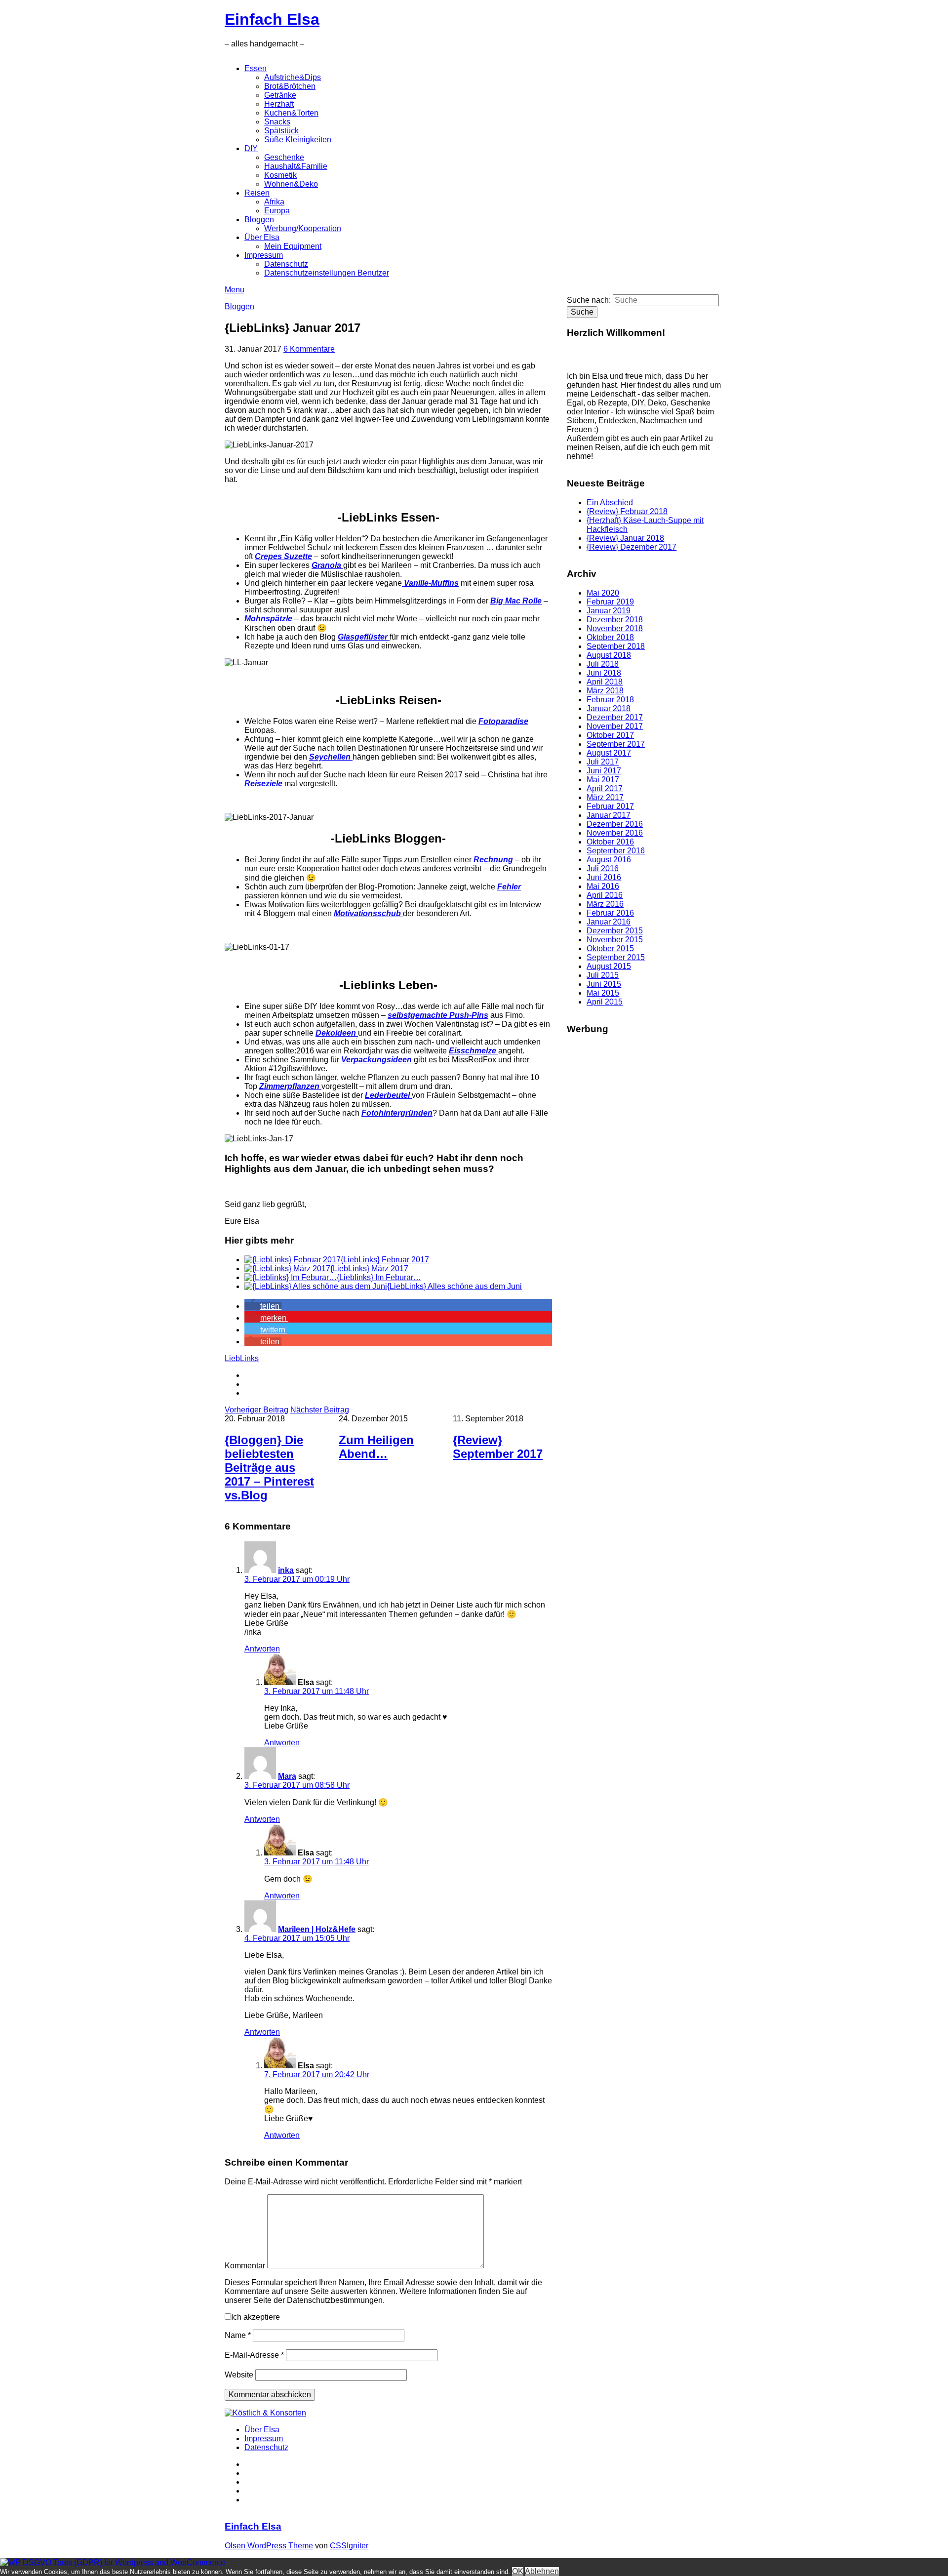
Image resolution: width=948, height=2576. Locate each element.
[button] (263, 1306)
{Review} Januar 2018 (625, 538)
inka (286, 1570)
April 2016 (605, 895)
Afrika (274, 202)
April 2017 (605, 788)
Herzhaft (279, 104)
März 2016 (605, 904)
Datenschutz (286, 264)
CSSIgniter (349, 2546)
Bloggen (259, 220)
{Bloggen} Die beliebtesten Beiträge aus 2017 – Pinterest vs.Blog (269, 1468)
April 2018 (605, 682)
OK (518, 2571)
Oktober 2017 (610, 735)
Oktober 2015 (610, 948)
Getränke (280, 95)
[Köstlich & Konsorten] (265, 2413)
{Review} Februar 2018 (627, 511)
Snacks (277, 122)
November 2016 (615, 833)
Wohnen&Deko (291, 184)
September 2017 (616, 744)
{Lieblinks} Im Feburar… (379, 1277)
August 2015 (609, 966)
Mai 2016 (603, 886)
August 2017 (609, 753)
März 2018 (605, 691)
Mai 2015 (603, 993)
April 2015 (605, 1002)
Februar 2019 (610, 602)
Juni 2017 (604, 771)
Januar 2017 (609, 815)
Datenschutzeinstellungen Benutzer (327, 273)
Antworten (262, 1649)
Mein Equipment (293, 246)
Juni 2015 (604, 984)
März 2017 (605, 797)
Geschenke (284, 157)
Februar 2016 (610, 913)
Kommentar (245, 2266)
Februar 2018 (610, 700)
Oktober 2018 (610, 637)
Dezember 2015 (615, 931)
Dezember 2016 (615, 824)
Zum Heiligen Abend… (376, 1447)
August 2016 (609, 860)
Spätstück (281, 131)
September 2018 (616, 646)
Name (238, 2335)
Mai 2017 (603, 780)
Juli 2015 (603, 975)
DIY (251, 148)
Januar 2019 (609, 611)
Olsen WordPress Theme (269, 2546)
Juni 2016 (604, 877)
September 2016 (616, 851)
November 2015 (615, 940)
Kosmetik (280, 175)
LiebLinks (242, 1358)
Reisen (257, 193)
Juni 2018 (604, 673)
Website (239, 2375)
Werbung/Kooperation (303, 228)
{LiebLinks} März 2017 (369, 1268)
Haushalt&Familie (296, 166)
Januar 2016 (609, 922)
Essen (256, 68)
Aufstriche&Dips (293, 77)
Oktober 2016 (610, 842)
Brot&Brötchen (290, 86)
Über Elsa (262, 237)
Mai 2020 (603, 593)
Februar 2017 (610, 806)
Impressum (264, 255)
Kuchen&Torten (291, 113)
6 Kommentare (309, 349)
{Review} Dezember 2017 (632, 547)
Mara (287, 1776)
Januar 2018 (609, 708)
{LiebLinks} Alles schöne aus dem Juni (454, 1286)
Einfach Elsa (272, 19)
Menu (235, 290)
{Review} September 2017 (498, 1447)
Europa (277, 211)
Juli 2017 (603, 762)
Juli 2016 (603, 868)
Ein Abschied (610, 503)
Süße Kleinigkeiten (298, 140)
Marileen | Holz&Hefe (317, 1929)
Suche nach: (589, 300)
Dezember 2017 (615, 717)
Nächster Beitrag (320, 1410)
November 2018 (615, 628)
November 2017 (615, 726)
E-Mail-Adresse (254, 2355)
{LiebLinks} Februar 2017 (385, 1260)
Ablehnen (542, 2571)
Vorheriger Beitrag (257, 1410)
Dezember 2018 (615, 620)
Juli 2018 (603, 664)
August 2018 (609, 655)
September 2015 (616, 957)
